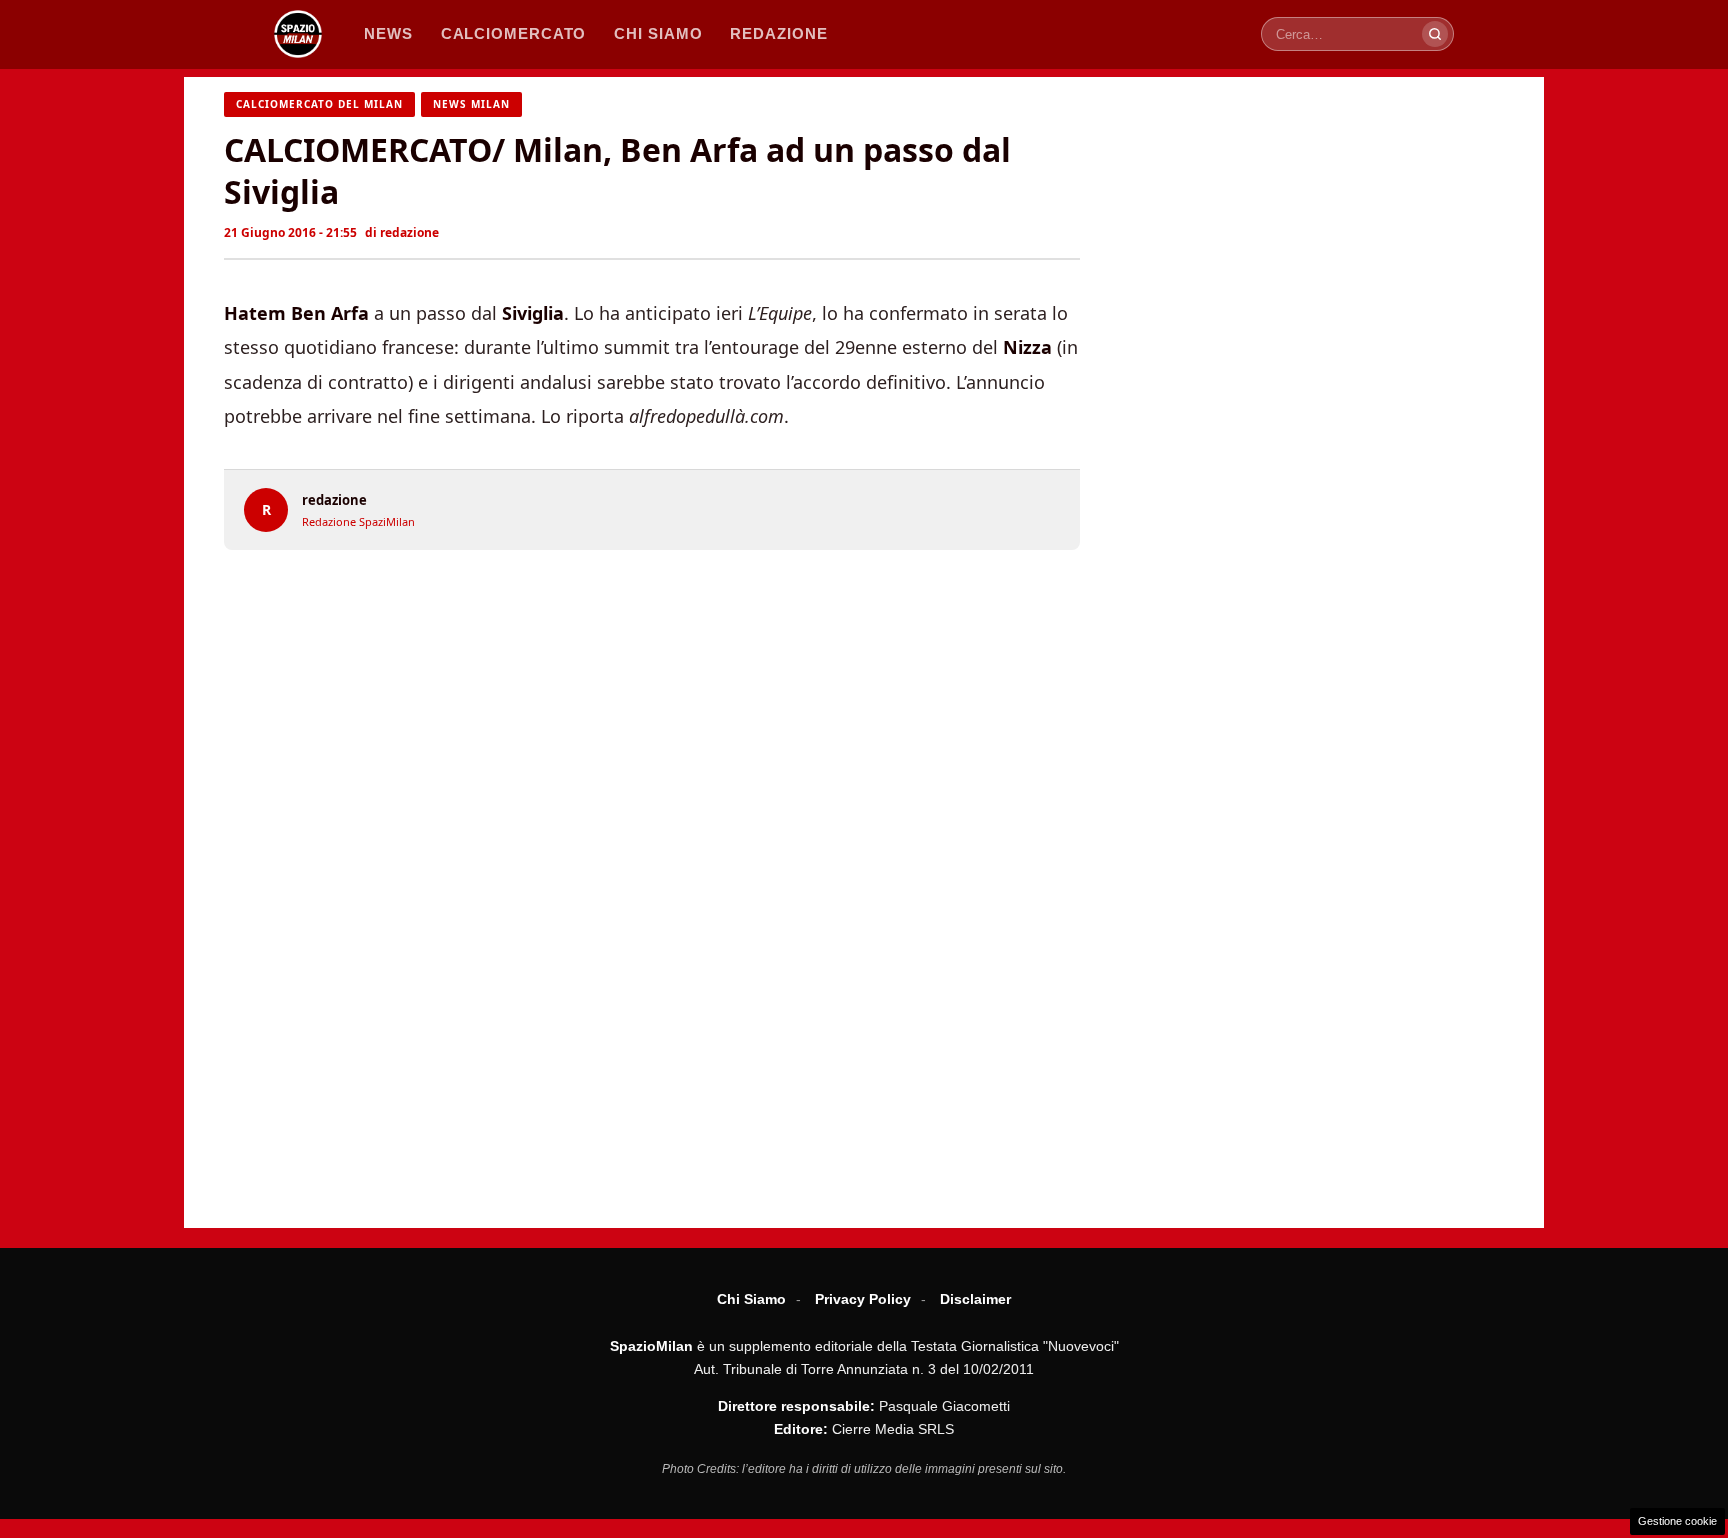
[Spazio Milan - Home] (298, 34)
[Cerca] (1435, 34)
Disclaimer (975, 1299)
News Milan (471, 104)
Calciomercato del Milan (319, 104)
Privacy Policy (863, 1299)
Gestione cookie (1677, 1521)
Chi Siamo (751, 1299)
